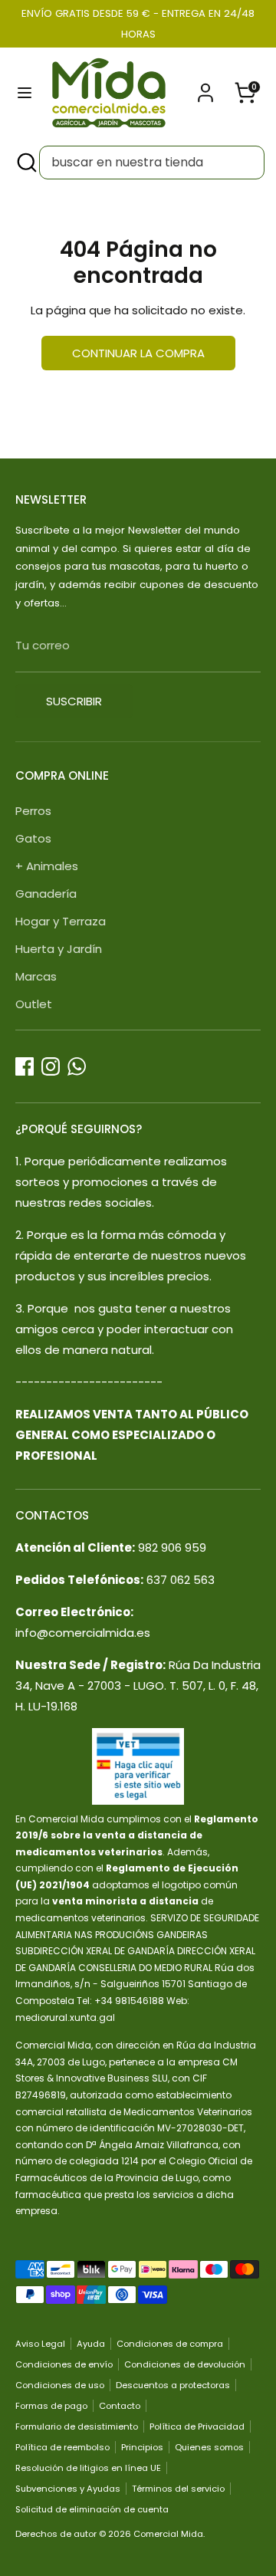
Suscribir (74, 701)
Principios (142, 2447)
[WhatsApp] (77, 1066)
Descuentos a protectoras (173, 2385)
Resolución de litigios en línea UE (88, 2468)
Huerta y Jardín (59, 949)
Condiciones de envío (64, 2364)
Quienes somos (209, 2447)
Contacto (120, 2406)
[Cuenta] (205, 88)
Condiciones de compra (170, 2344)
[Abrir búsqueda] (25, 163)
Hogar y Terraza (61, 921)
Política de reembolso (62, 2447)
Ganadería (46, 894)
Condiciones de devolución (185, 2364)
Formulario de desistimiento (77, 2426)
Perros (33, 811)
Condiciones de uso (60, 2385)
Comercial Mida (168, 2534)
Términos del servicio (178, 2489)
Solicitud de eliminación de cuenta (92, 2509)
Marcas (36, 976)
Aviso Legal (40, 2344)
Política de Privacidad (197, 2426)
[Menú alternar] (25, 93)
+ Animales (47, 866)
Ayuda (91, 2344)
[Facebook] (25, 1066)
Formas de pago (51, 2406)
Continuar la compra (138, 353)
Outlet (34, 1004)
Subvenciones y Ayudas (68, 2489)
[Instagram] (51, 1066)
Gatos (33, 838)
